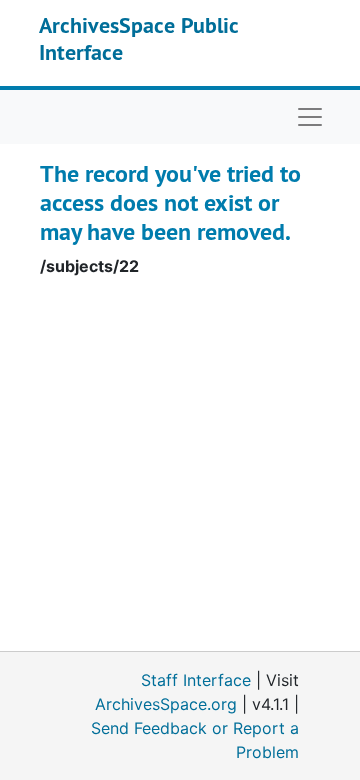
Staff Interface (196, 680)
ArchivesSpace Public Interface (138, 38)
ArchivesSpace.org (166, 704)
